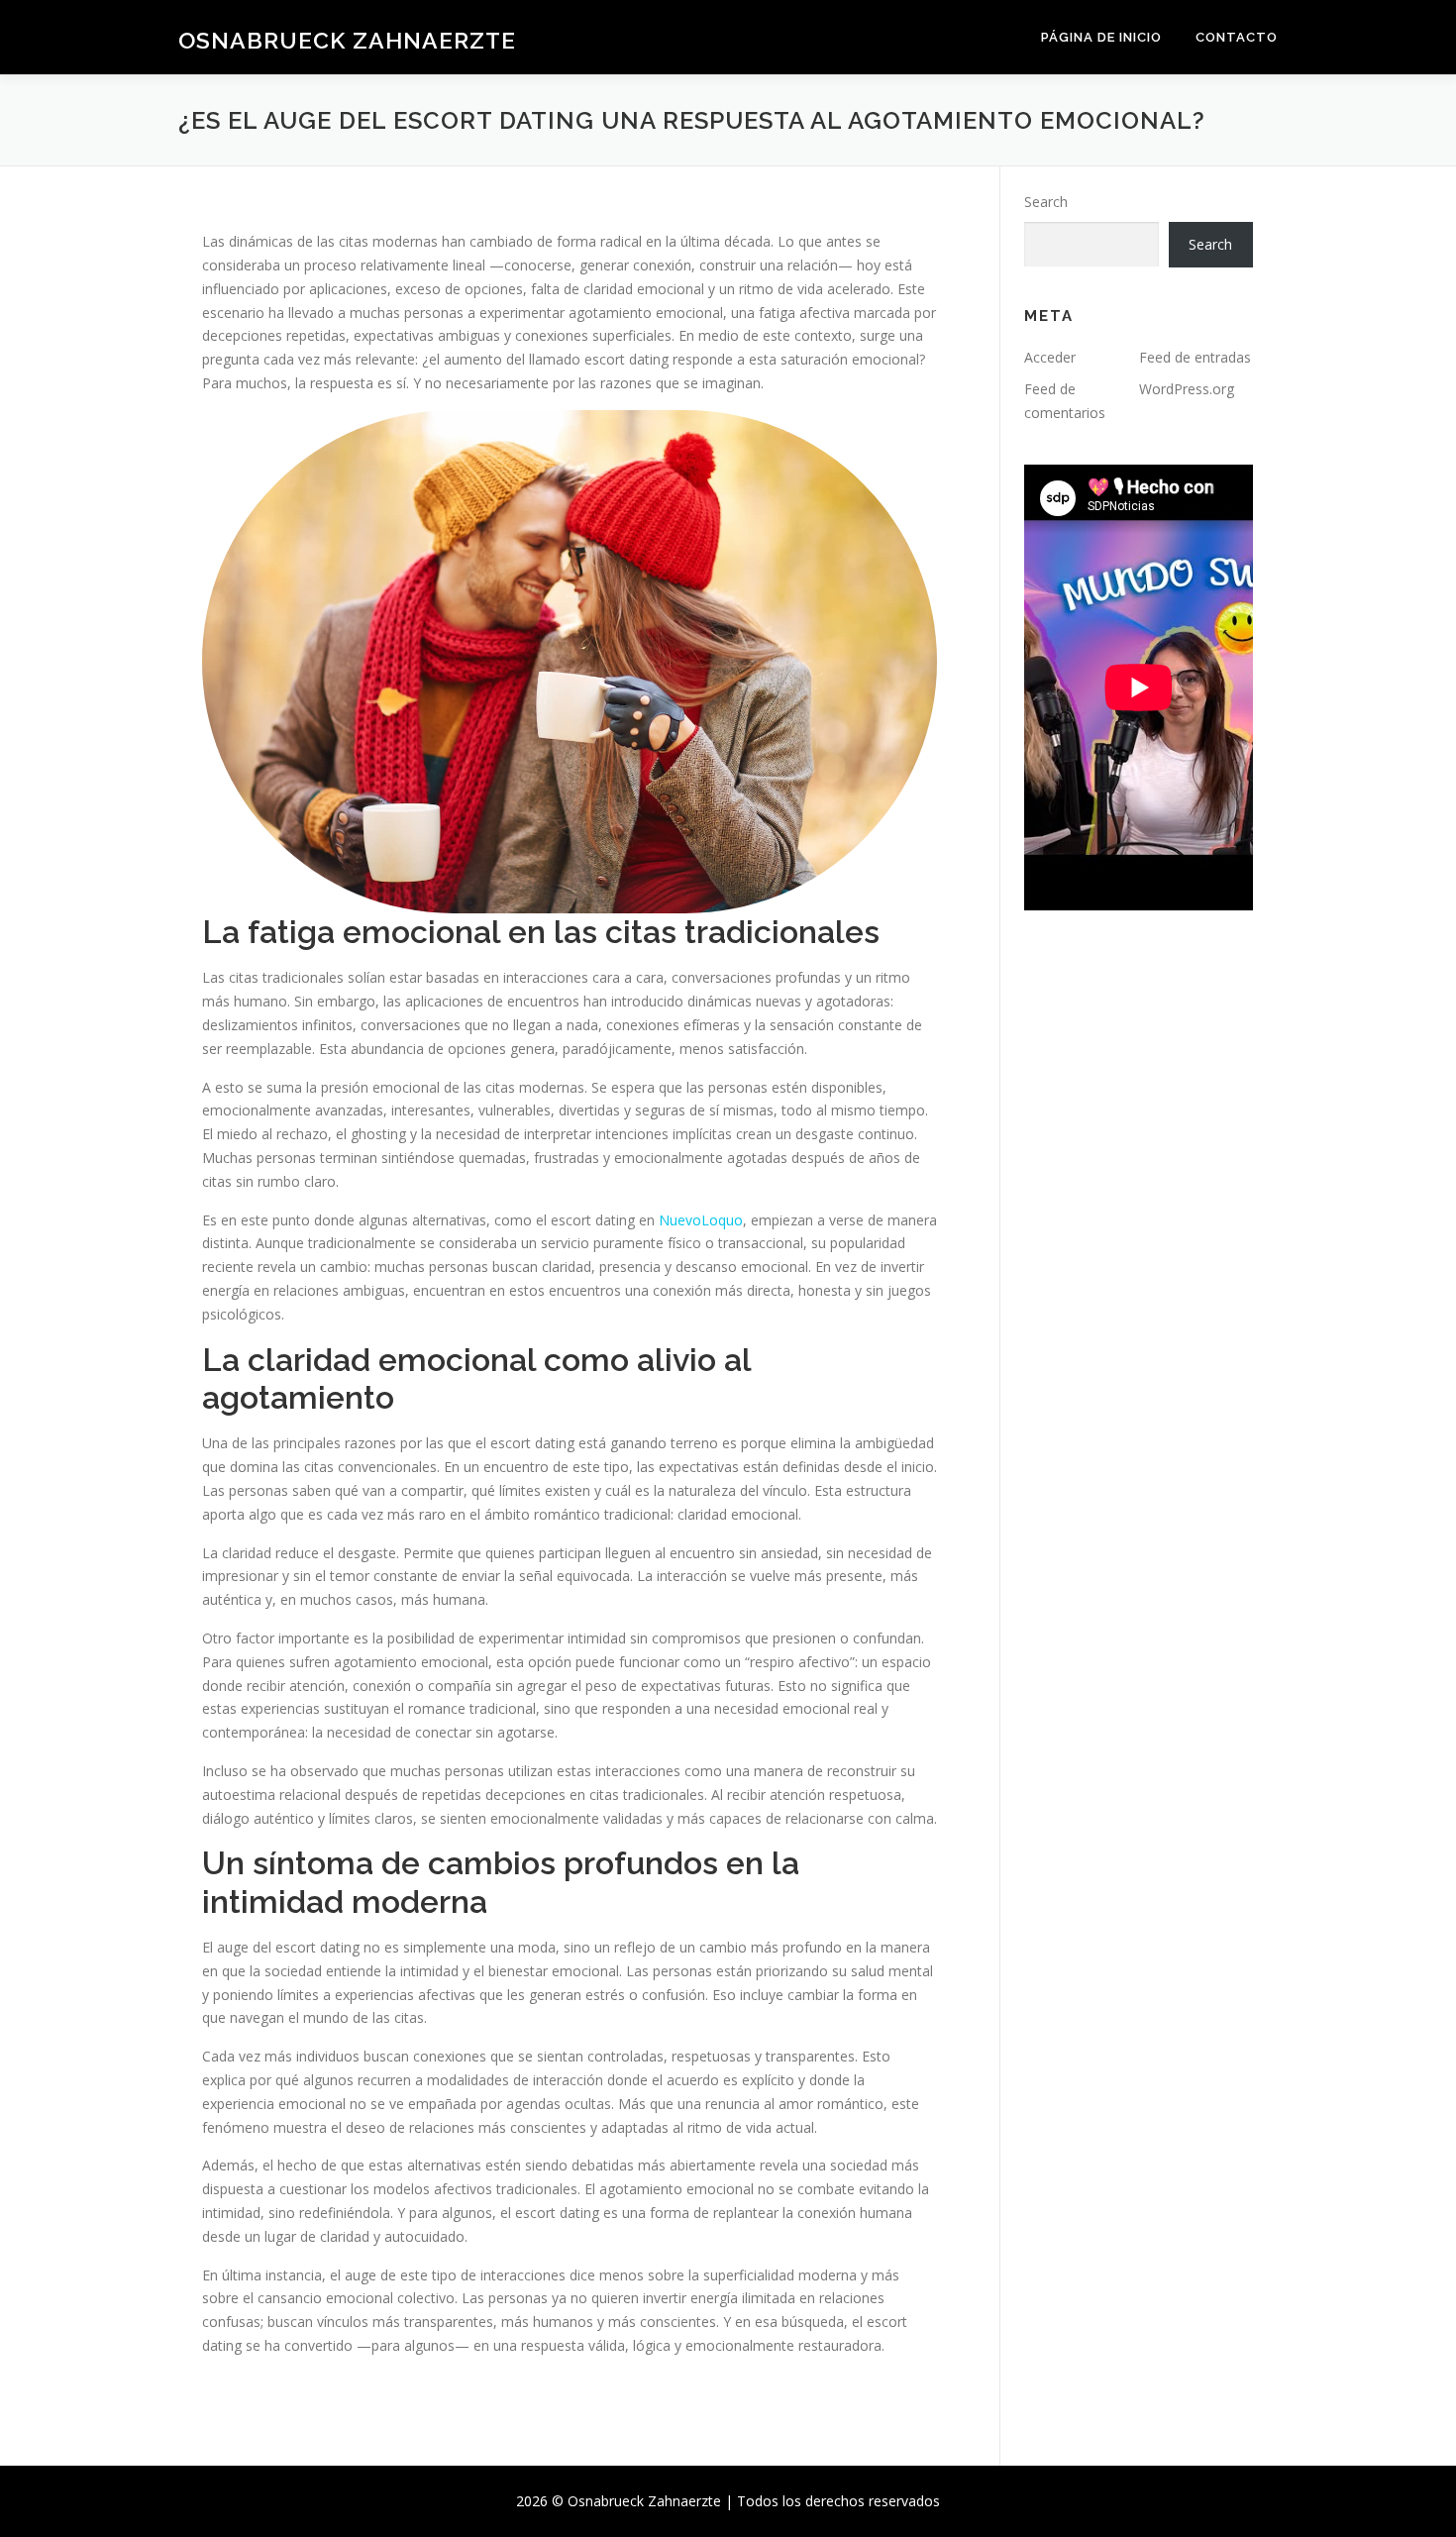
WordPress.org (1187, 389)
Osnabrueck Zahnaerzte (347, 40)
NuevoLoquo (701, 1220)
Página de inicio (1101, 37)
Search (1046, 202)
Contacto (1237, 37)
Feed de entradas (1195, 357)
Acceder (1050, 357)
